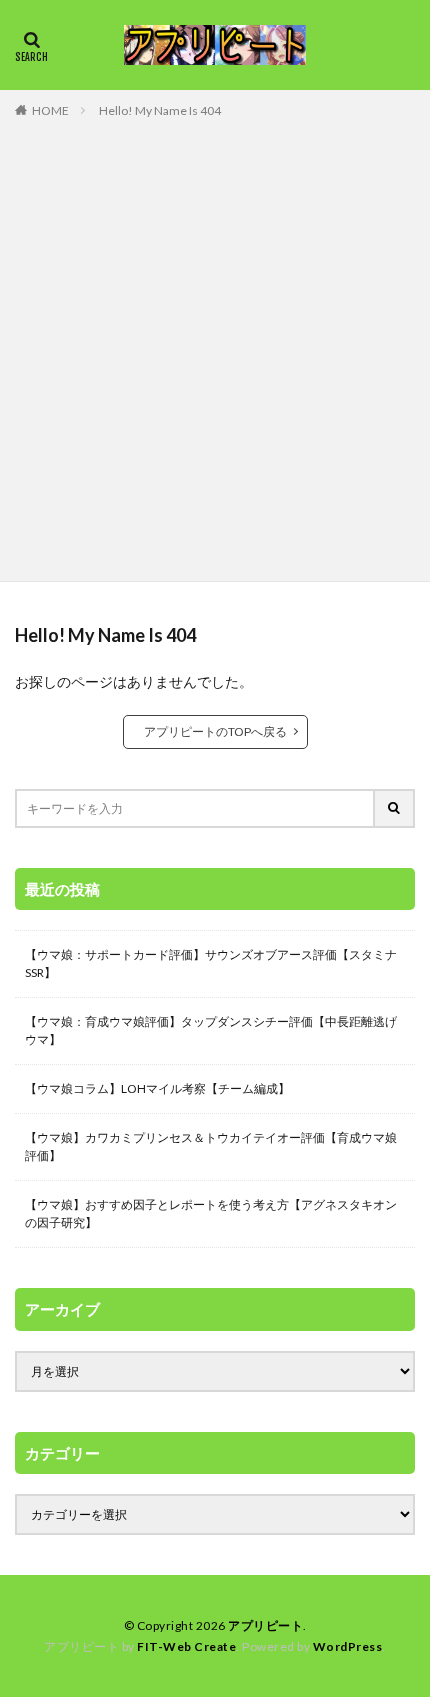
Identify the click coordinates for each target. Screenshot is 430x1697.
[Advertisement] (215, 346)
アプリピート (265, 1625)
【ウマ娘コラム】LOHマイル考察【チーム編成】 (157, 1088)
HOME (50, 110)
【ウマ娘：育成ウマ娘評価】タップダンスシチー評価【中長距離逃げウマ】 (211, 1030)
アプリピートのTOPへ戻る (215, 731)
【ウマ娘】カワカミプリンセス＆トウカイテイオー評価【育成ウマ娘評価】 (211, 1146)
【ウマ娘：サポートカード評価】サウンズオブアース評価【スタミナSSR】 (211, 963)
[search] (395, 808)
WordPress (348, 1646)
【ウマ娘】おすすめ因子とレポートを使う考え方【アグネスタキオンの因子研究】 (211, 1213)
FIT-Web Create (186, 1646)
